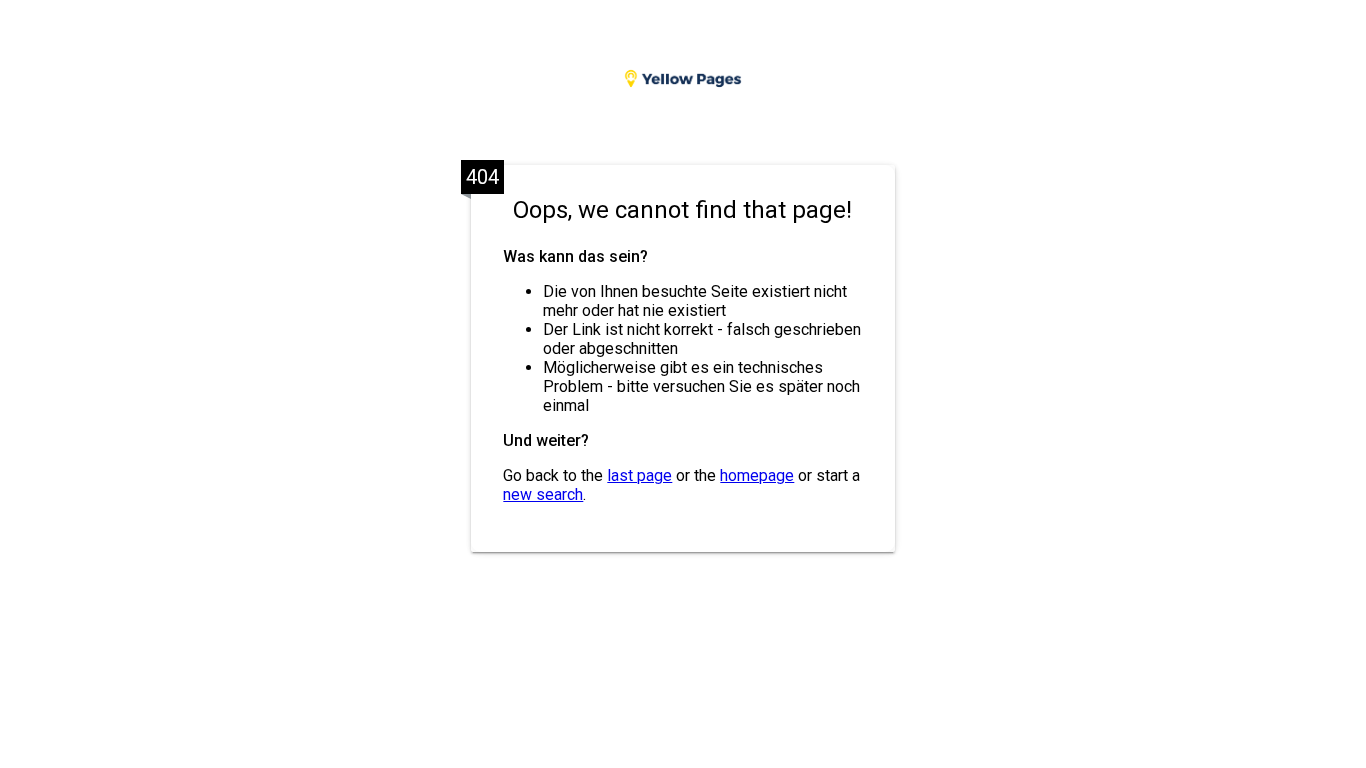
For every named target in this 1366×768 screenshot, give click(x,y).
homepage (757, 475)
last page (639, 475)
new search (543, 494)
